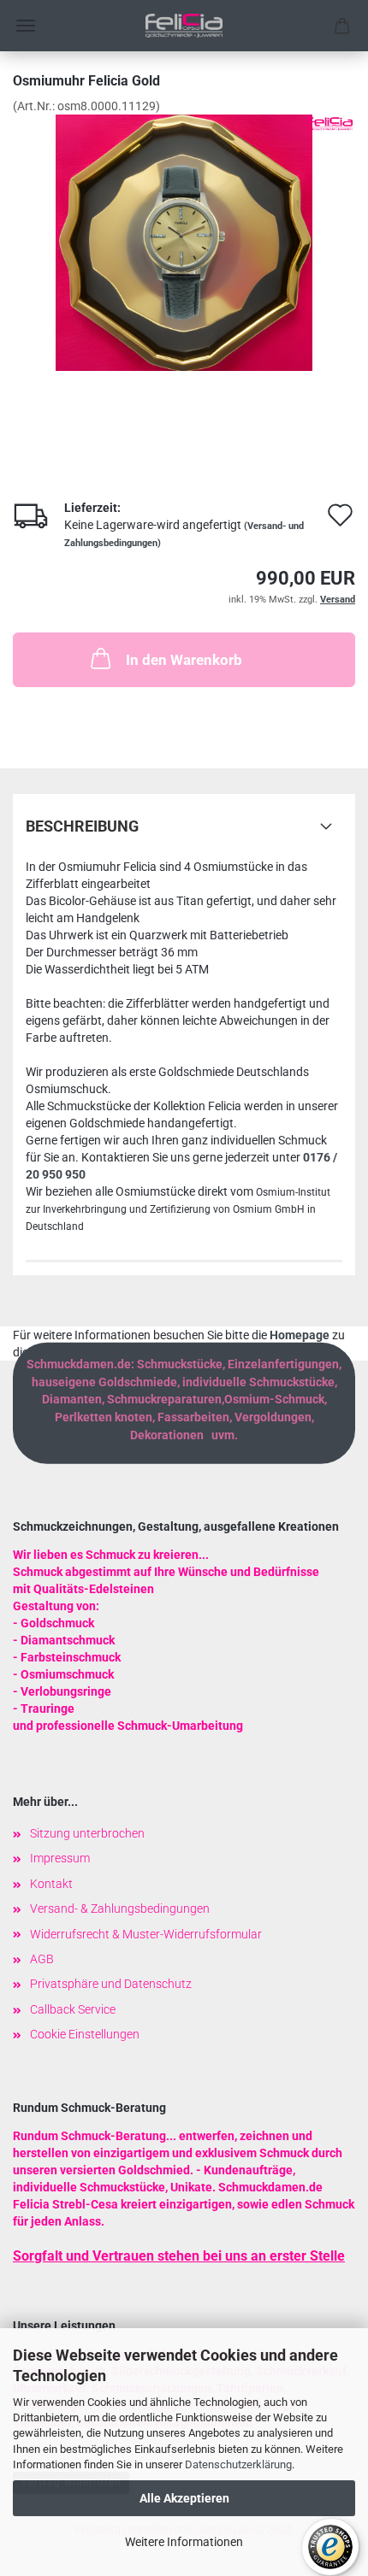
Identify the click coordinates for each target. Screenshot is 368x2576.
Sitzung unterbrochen (87, 1833)
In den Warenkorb (184, 660)
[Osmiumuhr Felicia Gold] (184, 242)
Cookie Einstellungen (85, 2034)
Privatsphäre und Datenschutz (111, 1984)
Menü (26, 26)
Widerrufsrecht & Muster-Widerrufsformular (146, 1934)
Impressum (60, 1858)
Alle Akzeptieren (184, 2498)
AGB (42, 1959)
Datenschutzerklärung (238, 2464)
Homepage (300, 1335)
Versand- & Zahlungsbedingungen (120, 1908)
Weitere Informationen (184, 2542)
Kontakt (51, 1884)
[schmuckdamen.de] (184, 26)
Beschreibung (82, 826)
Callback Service (73, 2009)
